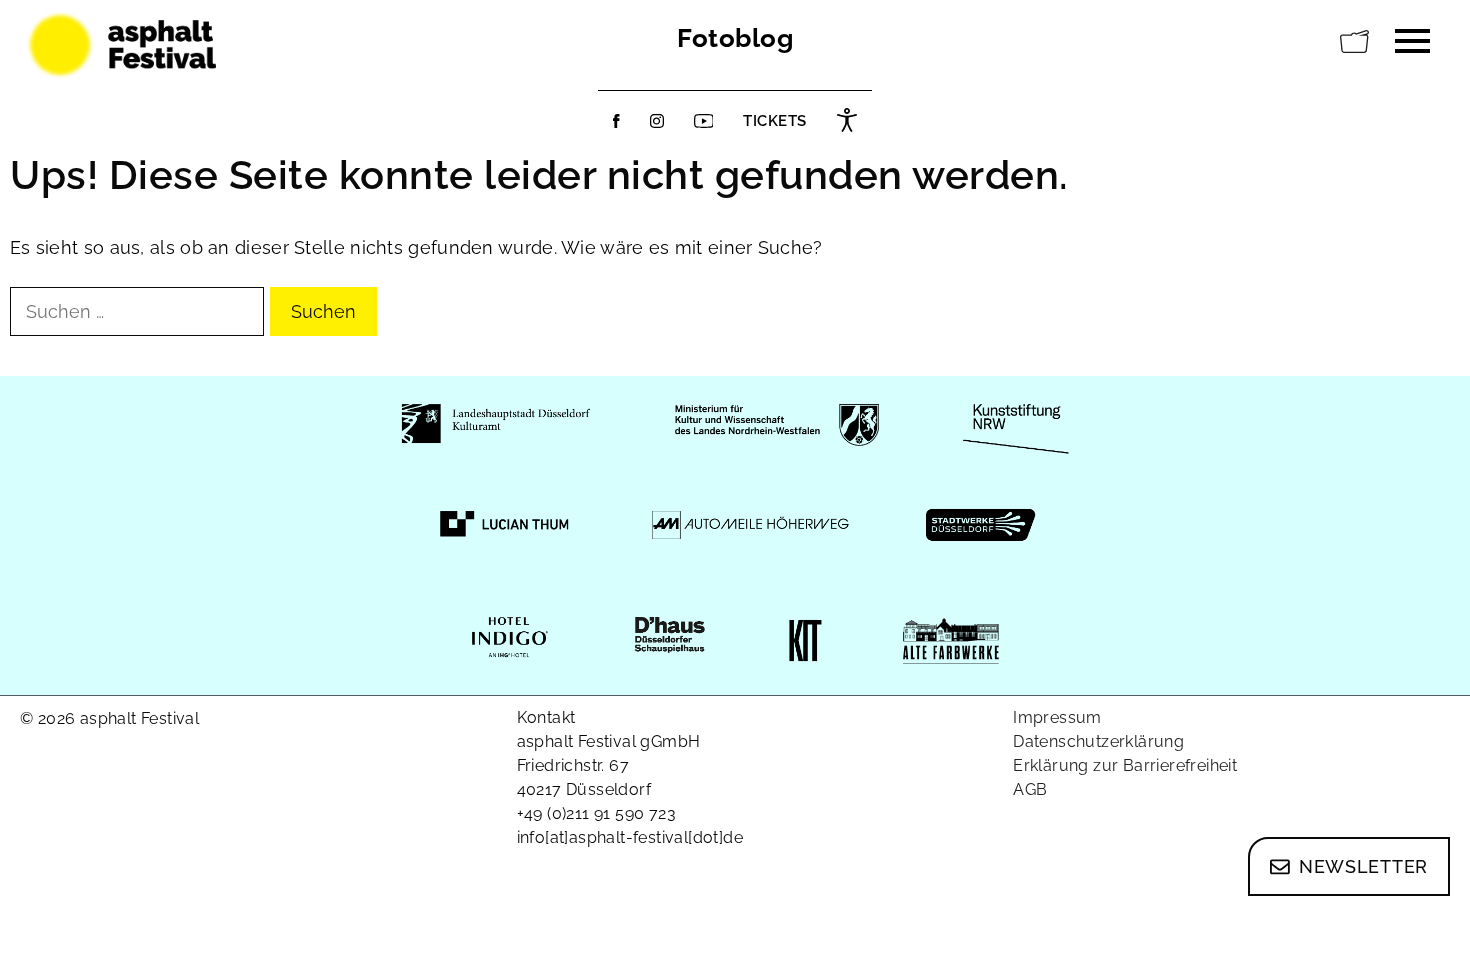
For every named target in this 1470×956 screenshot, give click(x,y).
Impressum (1057, 717)
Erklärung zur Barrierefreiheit (1125, 765)
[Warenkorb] (1355, 42)
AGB (1030, 789)
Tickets (775, 121)
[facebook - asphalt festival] (616, 121)
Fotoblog (735, 38)
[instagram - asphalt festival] (657, 121)
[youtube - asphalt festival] (704, 121)
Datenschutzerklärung (1098, 741)
